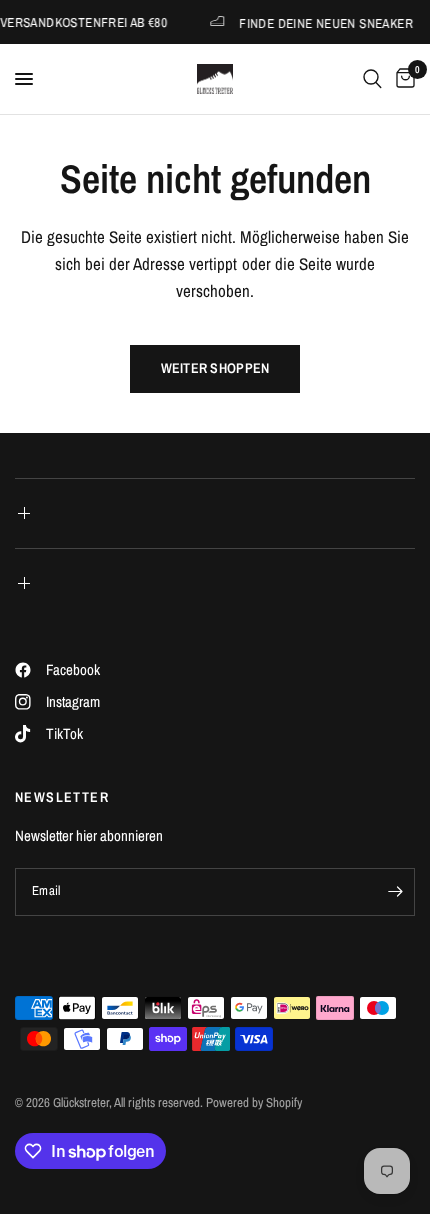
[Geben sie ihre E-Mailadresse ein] (395, 892)
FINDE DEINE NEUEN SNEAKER (324, 22)
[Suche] (372, 79)
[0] (402, 79)
